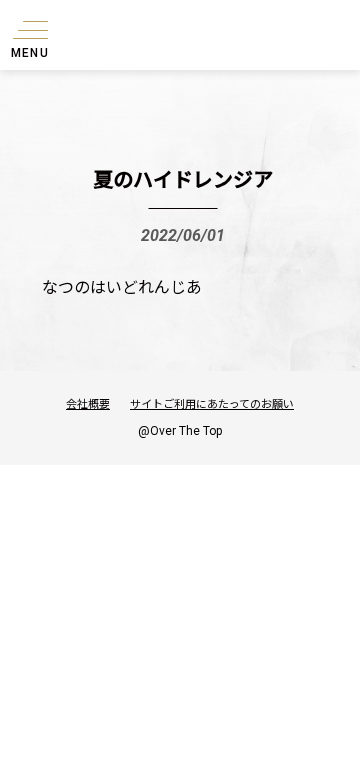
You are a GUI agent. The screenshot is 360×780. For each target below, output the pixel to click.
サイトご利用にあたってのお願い (212, 403)
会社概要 (88, 403)
